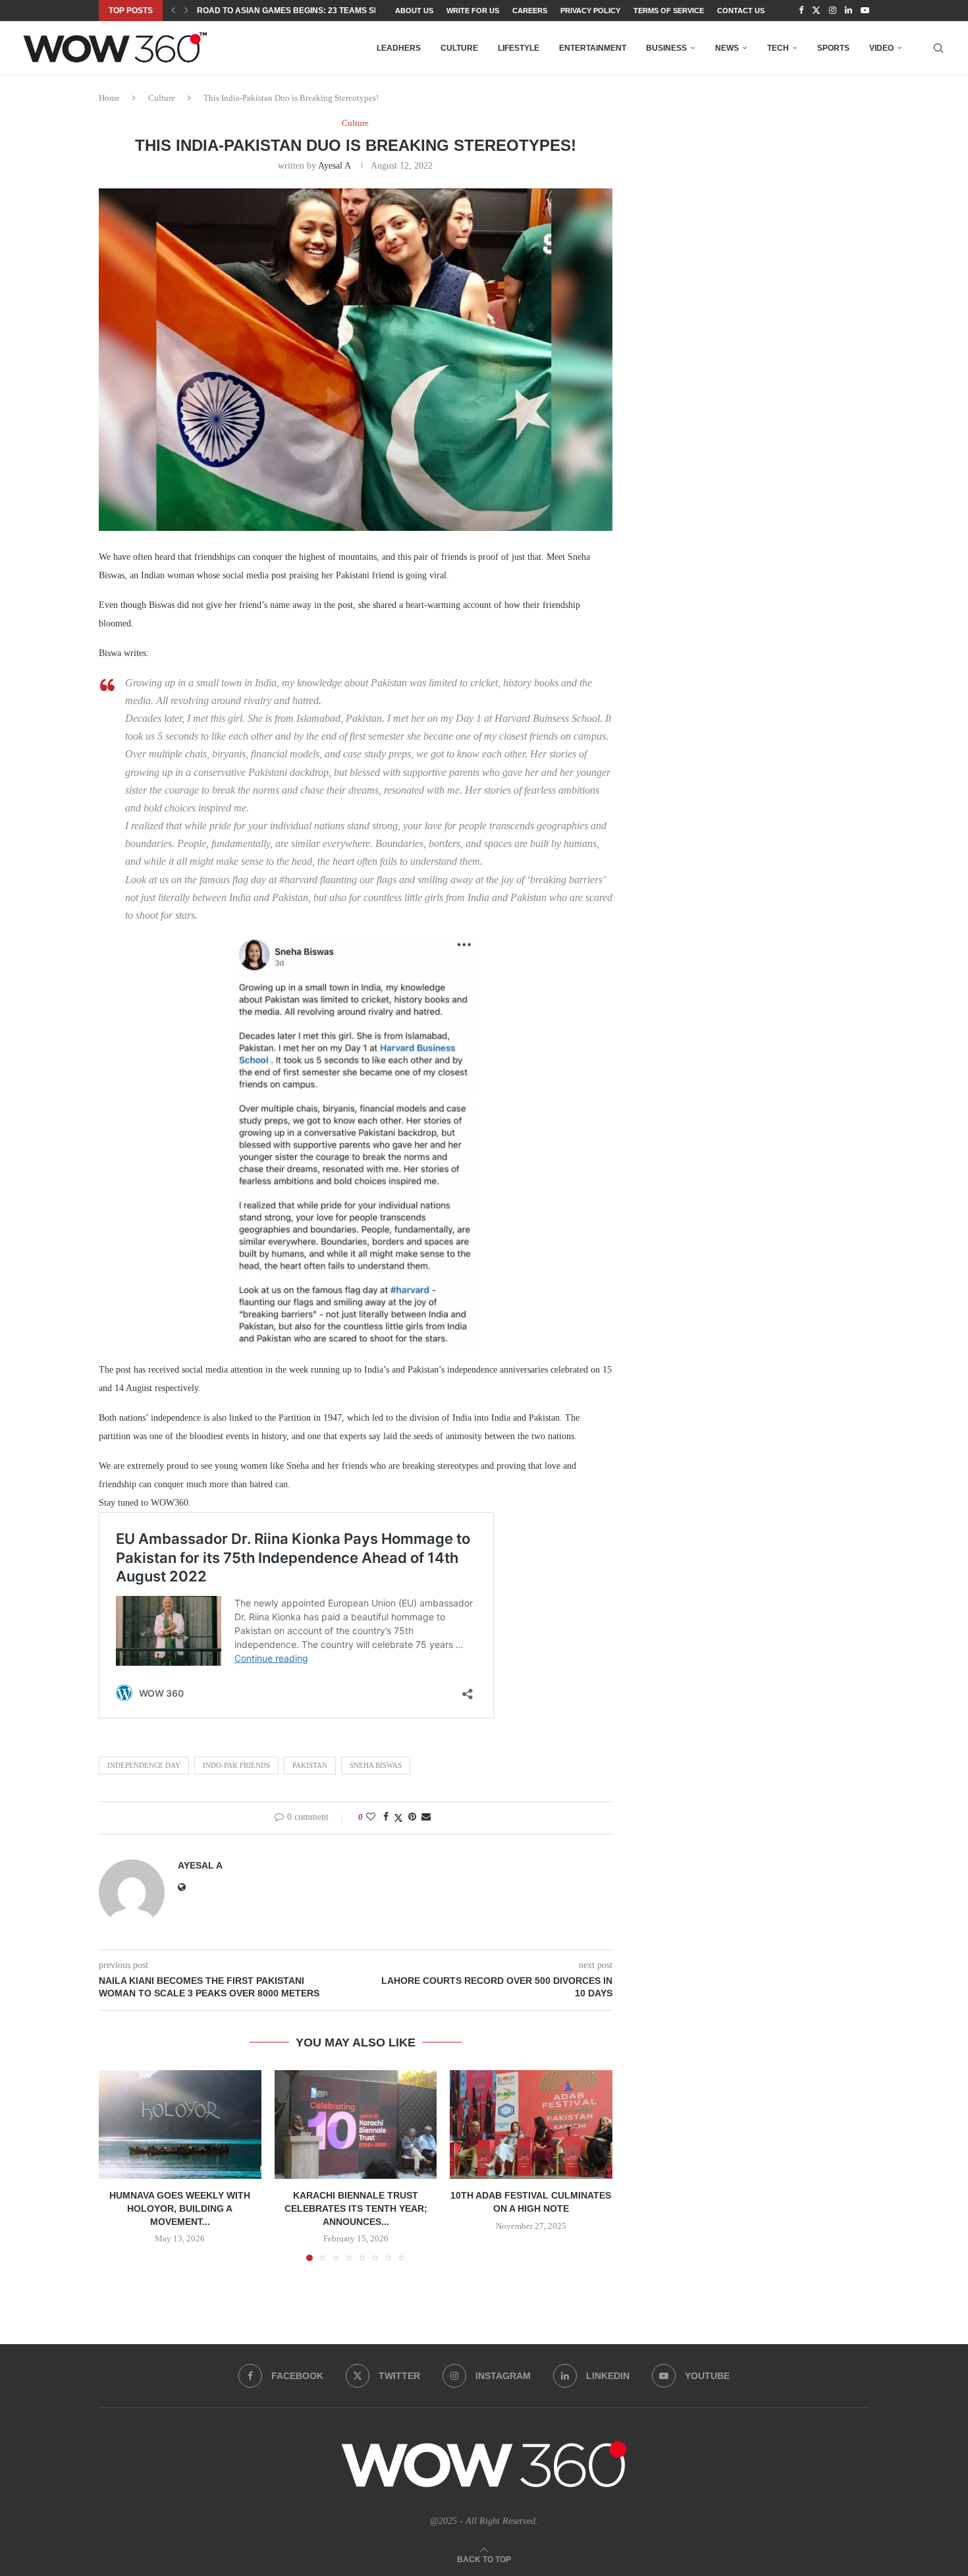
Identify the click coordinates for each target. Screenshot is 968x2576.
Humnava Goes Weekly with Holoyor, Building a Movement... (180, 2209)
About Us (414, 11)
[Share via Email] (426, 1817)
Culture (459, 48)
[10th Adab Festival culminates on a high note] (531, 2124)
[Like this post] (371, 1817)
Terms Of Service (669, 11)
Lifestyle (519, 48)
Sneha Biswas (376, 1765)
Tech (778, 48)
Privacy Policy (590, 11)
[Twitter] (816, 11)
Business (666, 48)
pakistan (310, 1765)
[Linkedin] (848, 11)
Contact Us (741, 11)
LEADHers (399, 48)
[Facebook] (801, 11)
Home (109, 98)
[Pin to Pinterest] (412, 1817)
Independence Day (144, 1765)
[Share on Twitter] (398, 1818)
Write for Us (473, 11)
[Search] (938, 48)
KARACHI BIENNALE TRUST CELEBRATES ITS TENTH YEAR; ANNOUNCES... (355, 2209)
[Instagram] (833, 11)
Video (881, 48)
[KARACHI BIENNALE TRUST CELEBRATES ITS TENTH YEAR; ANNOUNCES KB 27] (356, 2124)
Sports (833, 48)
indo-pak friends (236, 1765)
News (727, 48)
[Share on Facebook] (386, 1817)
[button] (173, 11)
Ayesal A (334, 166)
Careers (530, 11)
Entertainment (593, 48)
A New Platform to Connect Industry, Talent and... (310, 11)
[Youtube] (865, 11)
